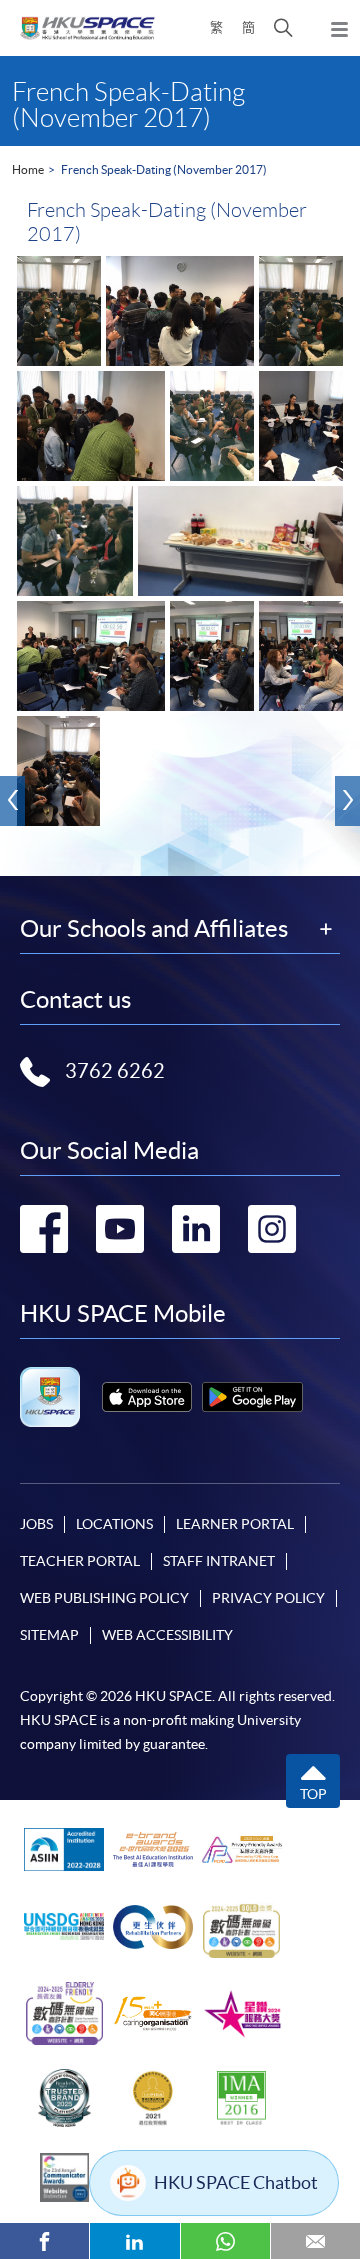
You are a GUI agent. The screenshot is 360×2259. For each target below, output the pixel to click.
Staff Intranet (219, 1561)
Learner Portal (235, 1524)
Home (28, 169)
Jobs (36, 1524)
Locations (114, 1524)
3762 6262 (115, 1071)
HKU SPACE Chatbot (236, 2182)
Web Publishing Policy (104, 1598)
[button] (283, 28)
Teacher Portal (80, 1561)
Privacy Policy (268, 1598)
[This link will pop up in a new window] (147, 1397)
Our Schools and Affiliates (154, 929)
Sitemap (49, 1635)
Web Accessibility (167, 1635)
